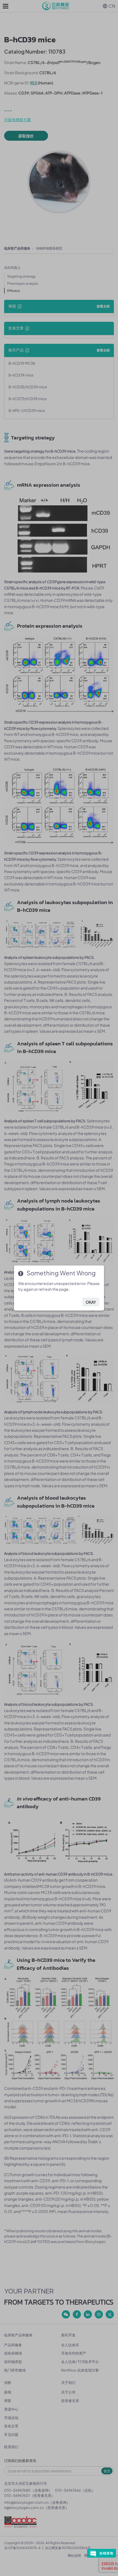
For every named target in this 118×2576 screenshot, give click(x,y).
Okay (91, 1302)
